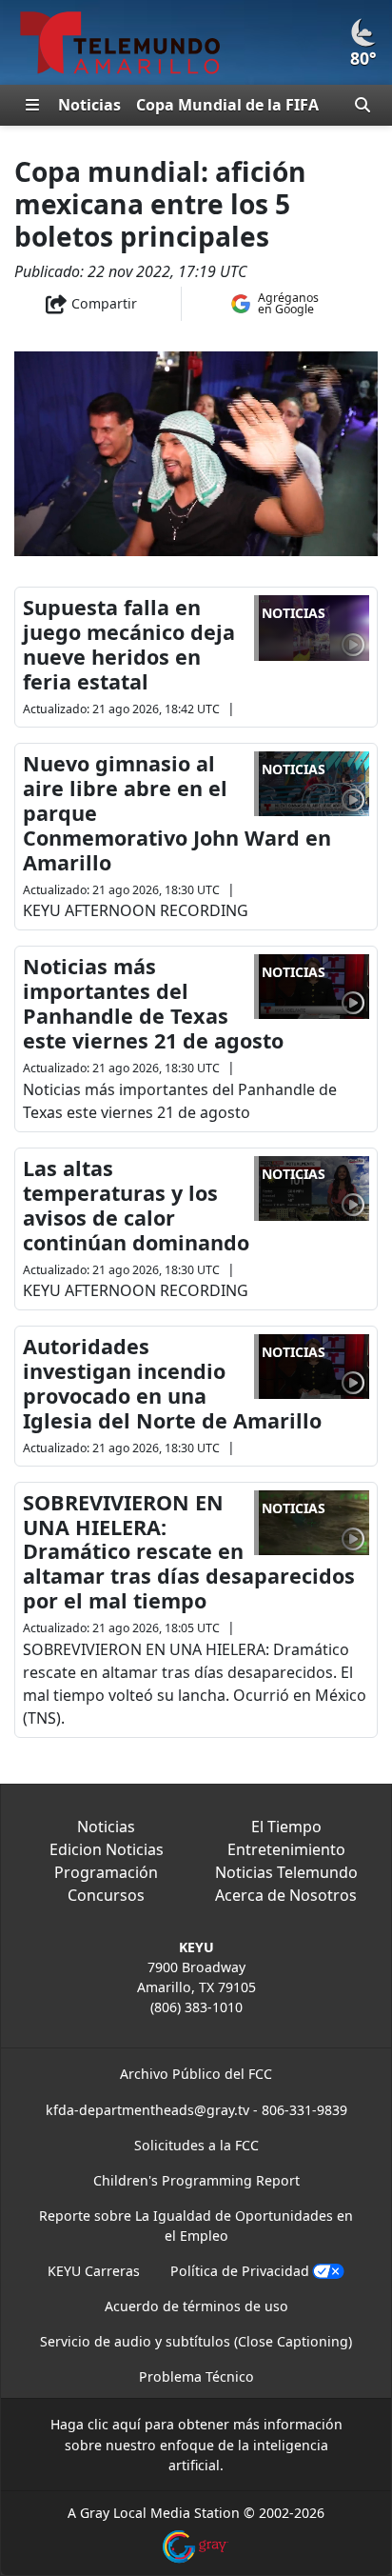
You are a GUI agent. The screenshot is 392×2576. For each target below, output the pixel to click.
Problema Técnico (196, 2376)
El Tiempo (286, 1827)
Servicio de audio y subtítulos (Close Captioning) (196, 2341)
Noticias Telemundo (286, 1872)
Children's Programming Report (196, 2180)
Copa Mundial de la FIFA (227, 105)
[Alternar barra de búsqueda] (363, 105)
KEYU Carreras (94, 2271)
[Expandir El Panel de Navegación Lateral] (32, 105)
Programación (106, 1872)
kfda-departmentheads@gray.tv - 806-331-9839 (196, 2110)
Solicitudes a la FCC (196, 2145)
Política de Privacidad (240, 2271)
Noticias (89, 105)
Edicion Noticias (107, 1849)
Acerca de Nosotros (286, 1895)
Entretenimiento (286, 1849)
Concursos (106, 1895)
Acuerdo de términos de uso (196, 2306)
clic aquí (114, 2424)
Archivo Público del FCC (196, 2074)
